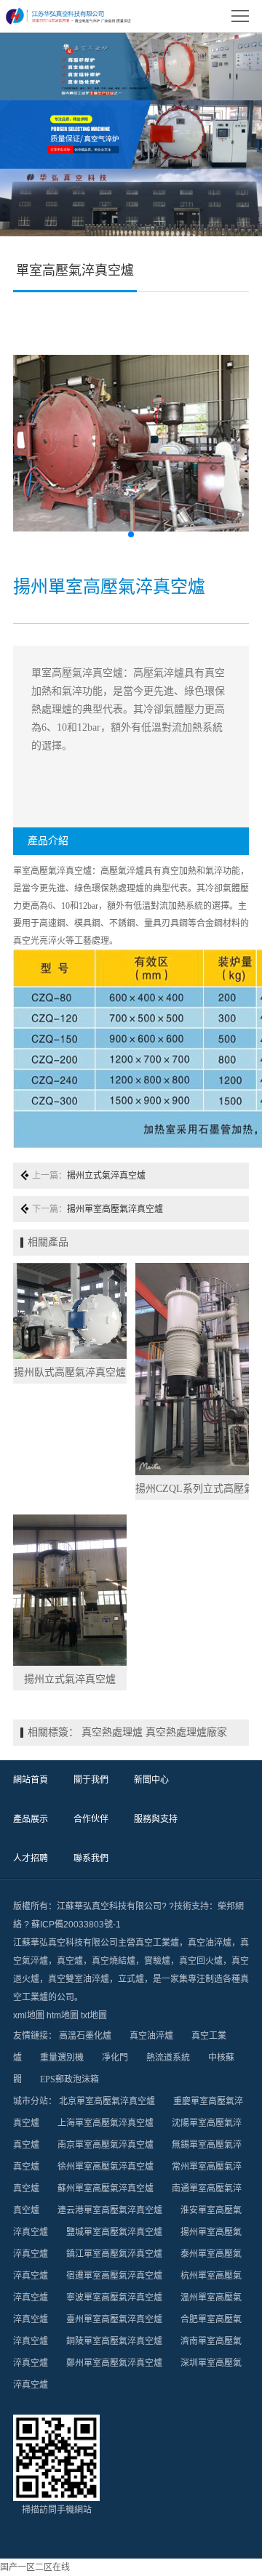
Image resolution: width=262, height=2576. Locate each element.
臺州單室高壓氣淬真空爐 (114, 2319)
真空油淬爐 (210, 1943)
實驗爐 (157, 1961)
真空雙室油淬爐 (79, 1979)
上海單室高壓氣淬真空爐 (106, 2123)
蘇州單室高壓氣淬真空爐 (106, 2188)
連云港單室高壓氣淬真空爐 (110, 2210)
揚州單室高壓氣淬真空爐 (115, 1209)
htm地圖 (63, 2015)
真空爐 (70, 1961)
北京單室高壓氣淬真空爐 (107, 2101)
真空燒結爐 (114, 1961)
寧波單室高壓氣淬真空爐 (114, 2298)
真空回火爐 (201, 1961)
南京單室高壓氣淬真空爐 (106, 2145)
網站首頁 (31, 1780)
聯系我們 (91, 1858)
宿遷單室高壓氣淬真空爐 (114, 2276)
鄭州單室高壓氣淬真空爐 (114, 2363)
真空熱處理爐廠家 (186, 1732)
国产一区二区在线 (35, 2567)
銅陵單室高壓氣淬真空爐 (114, 2341)
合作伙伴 (91, 1819)
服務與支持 (156, 1819)
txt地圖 (94, 2015)
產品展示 (31, 1819)
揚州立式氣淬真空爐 (106, 1176)
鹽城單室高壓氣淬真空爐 (114, 2232)
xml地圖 (29, 2015)
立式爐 (131, 1979)
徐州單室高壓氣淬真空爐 (106, 2167)
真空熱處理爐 (112, 1732)
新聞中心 (151, 1780)
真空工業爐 (157, 1943)
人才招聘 (31, 1858)
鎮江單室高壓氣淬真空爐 (114, 2254)
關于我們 (91, 1780)
